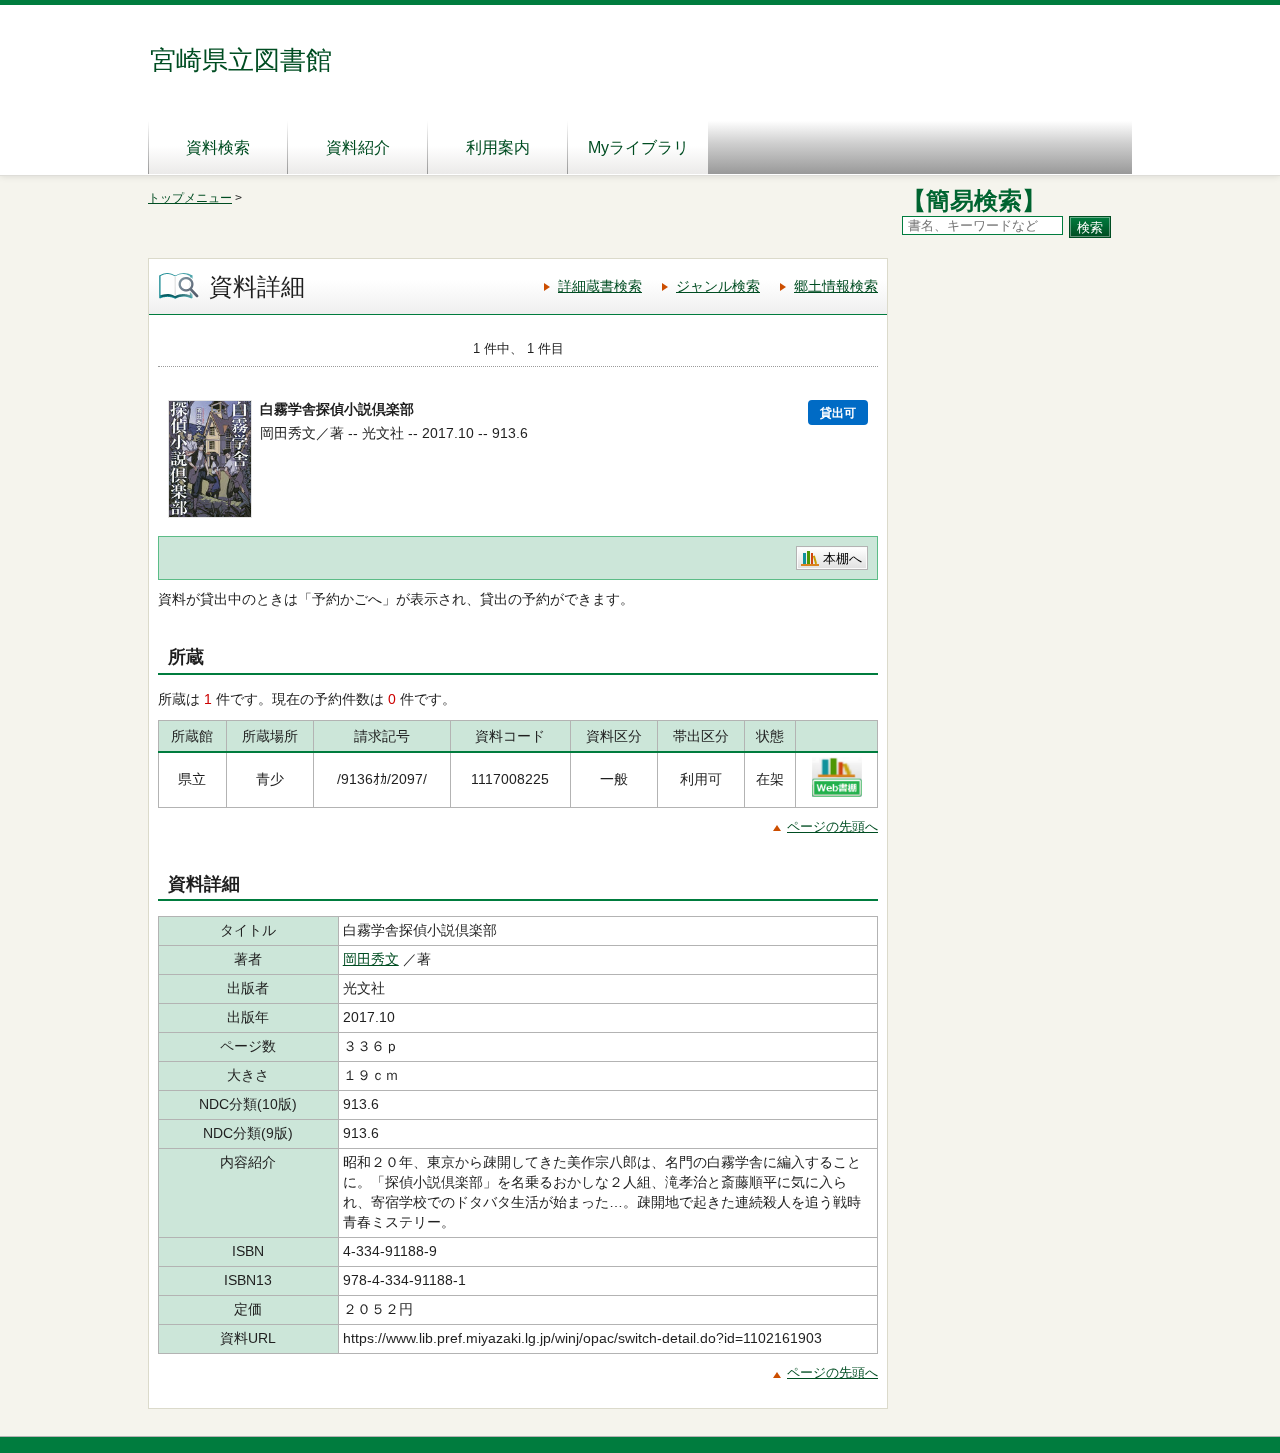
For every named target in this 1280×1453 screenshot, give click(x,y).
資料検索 (218, 147)
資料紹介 (358, 147)
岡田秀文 (371, 959)
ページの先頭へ (832, 826)
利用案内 (498, 147)
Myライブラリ (638, 147)
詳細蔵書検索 (600, 286)
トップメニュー (190, 198)
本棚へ (842, 558)
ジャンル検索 (718, 286)
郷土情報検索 (836, 286)
